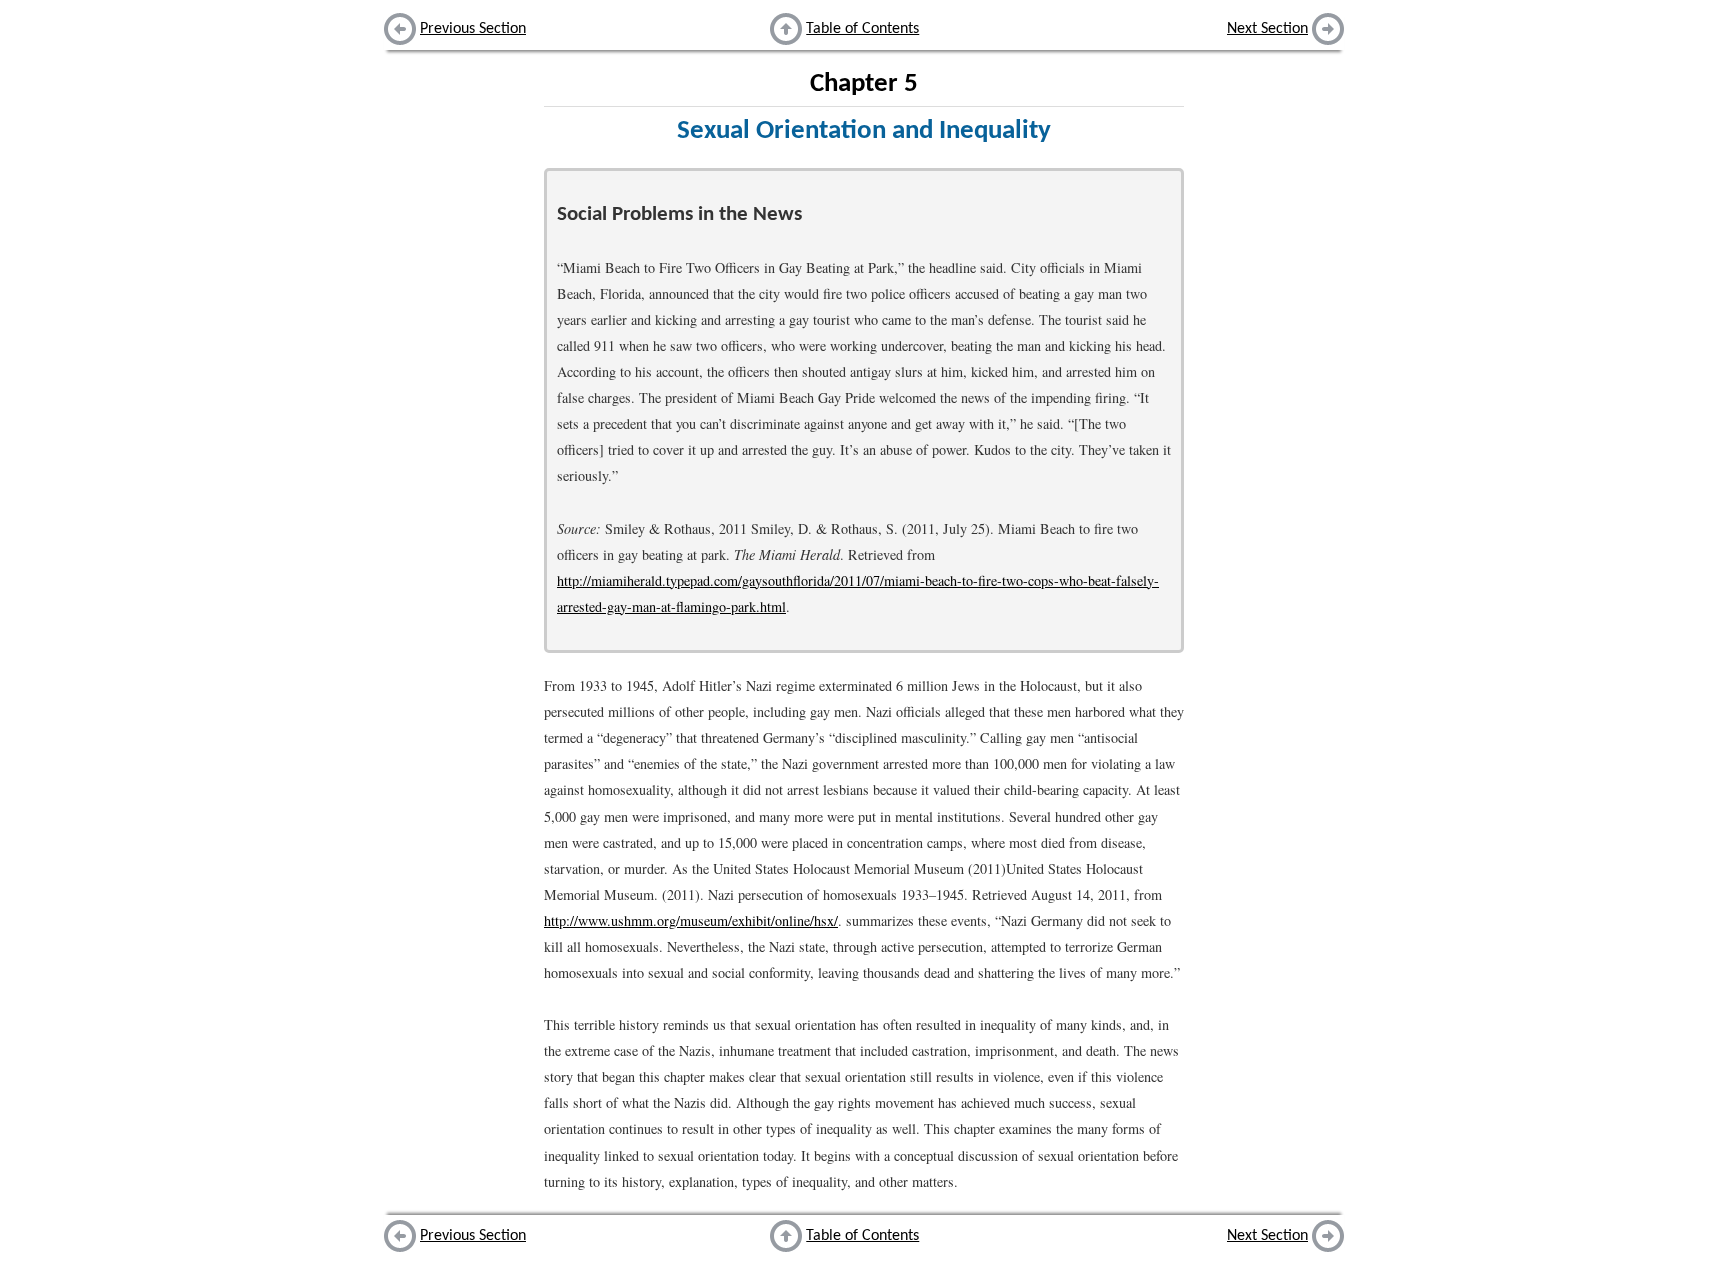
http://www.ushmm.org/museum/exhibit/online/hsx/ (691, 920)
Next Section (1267, 29)
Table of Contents (862, 29)
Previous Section (473, 29)
